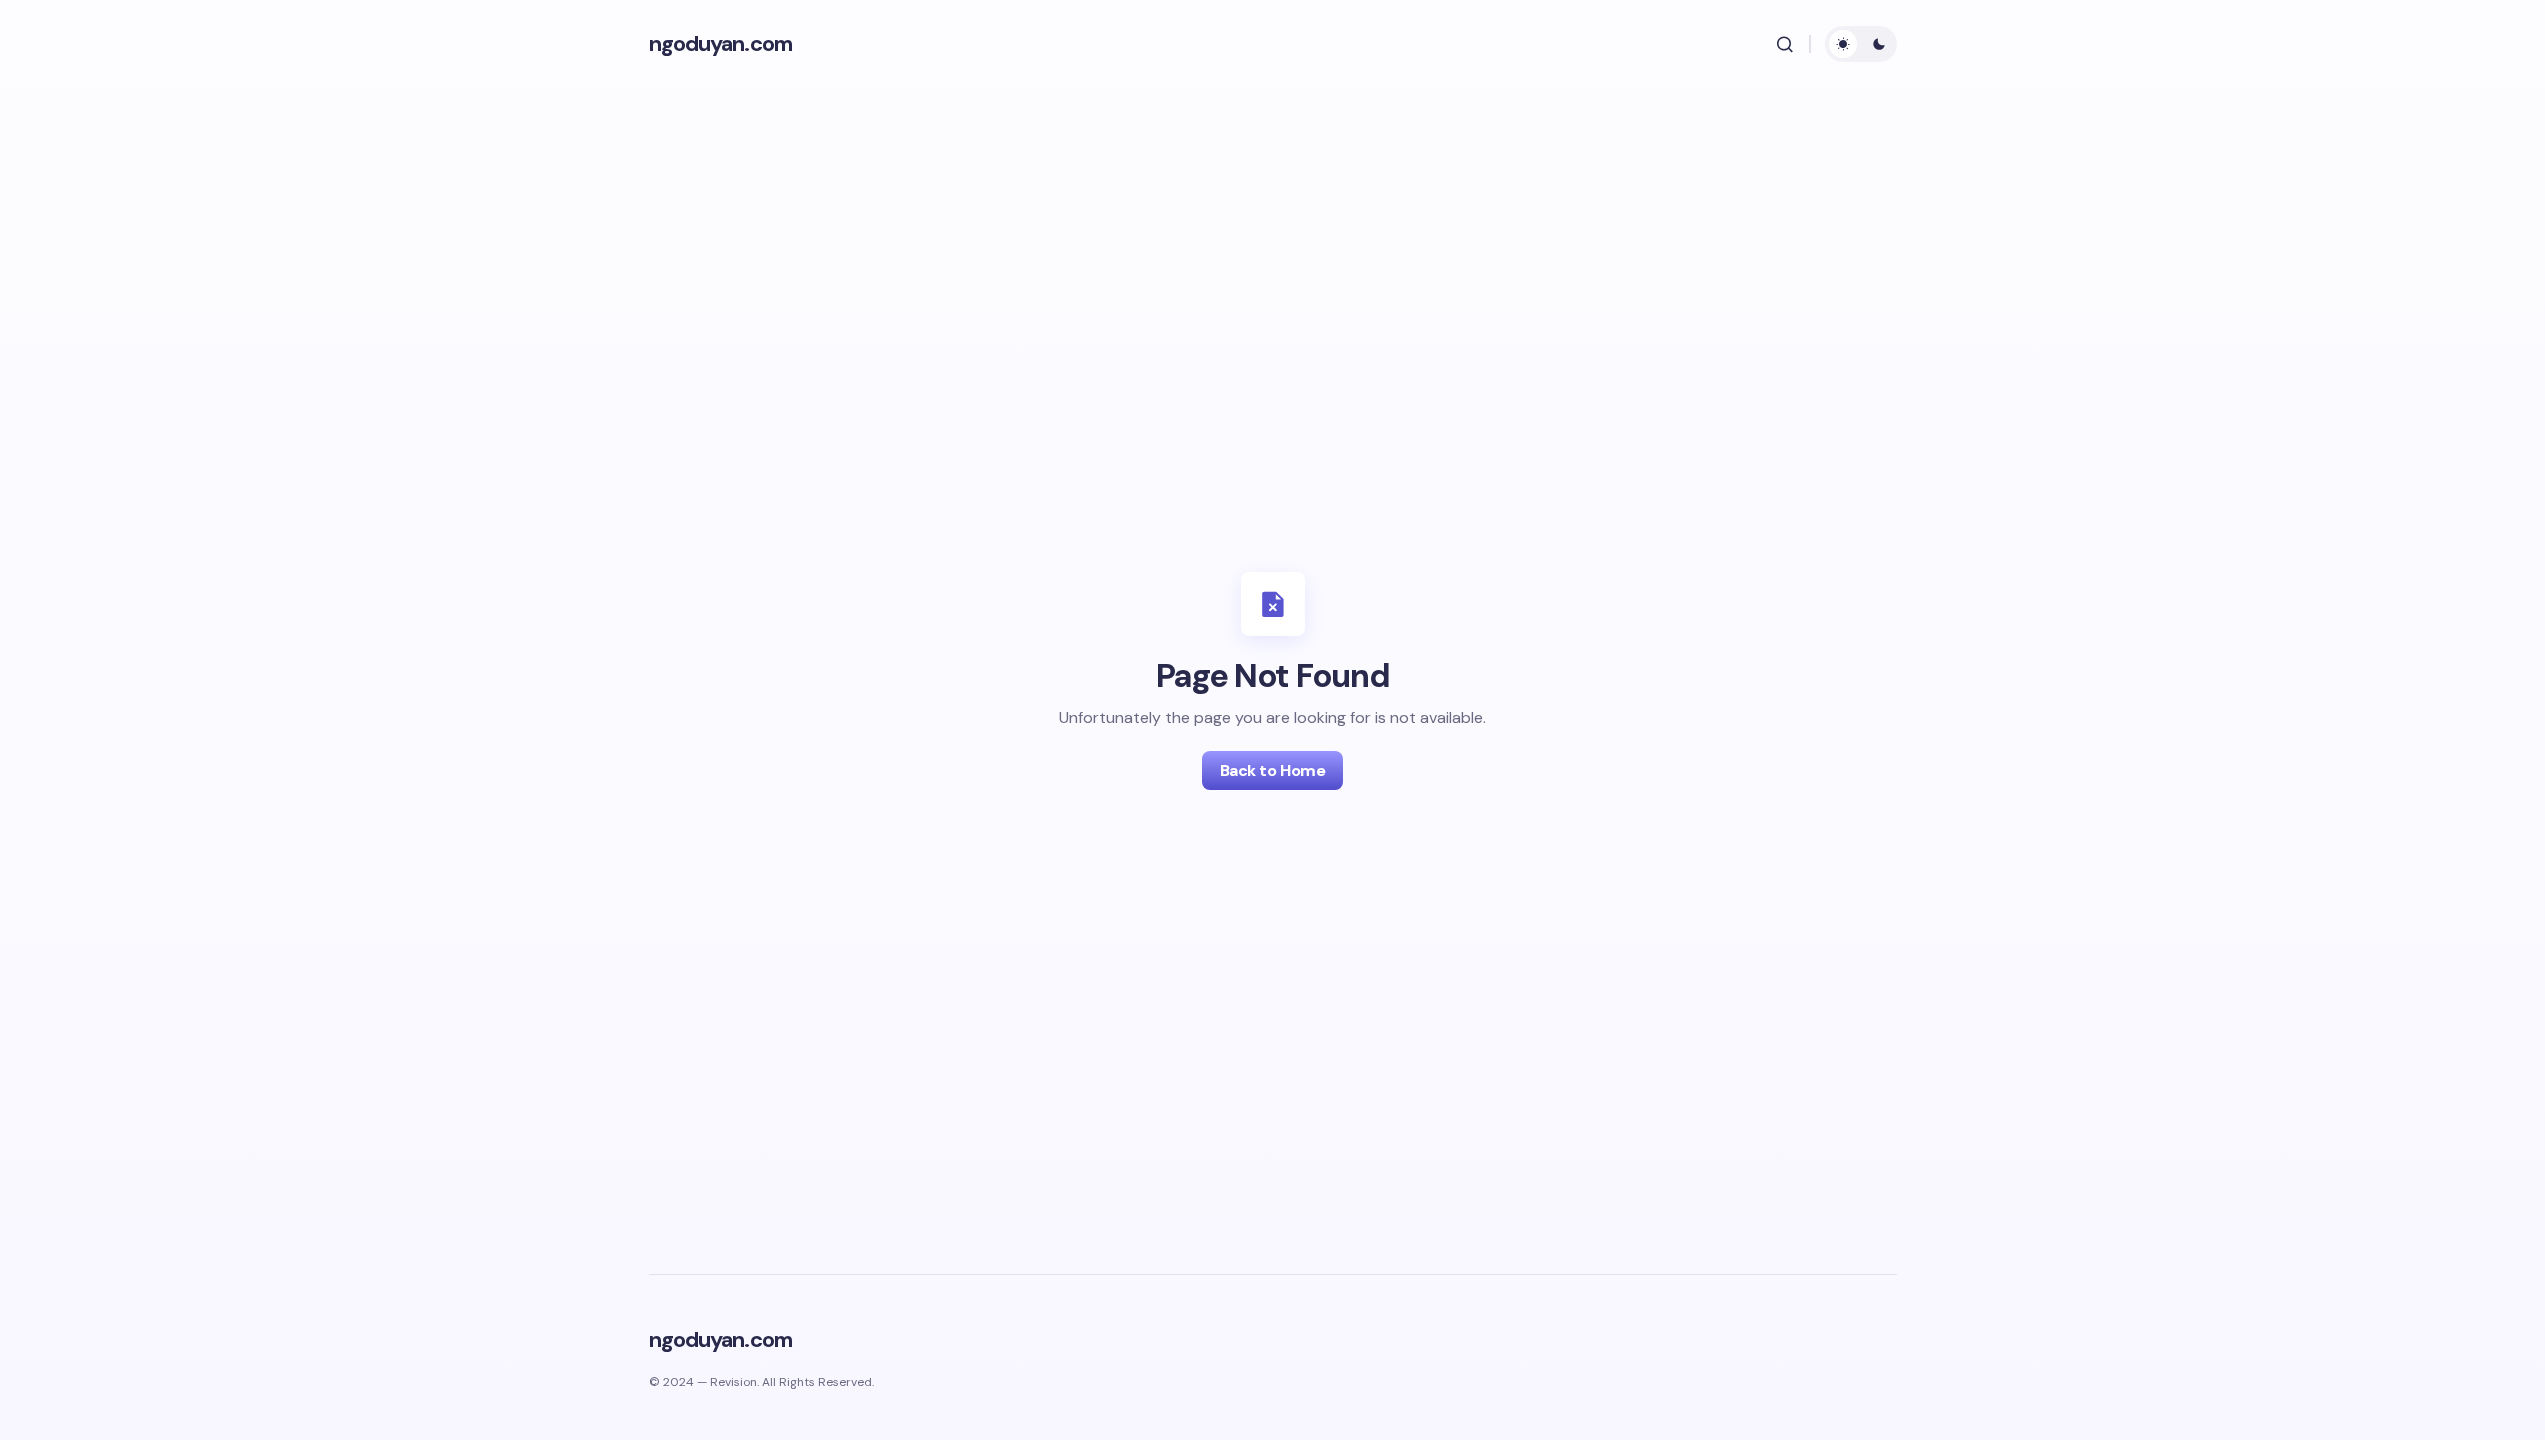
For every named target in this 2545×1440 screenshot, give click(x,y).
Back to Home (1272, 770)
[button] (1785, 44)
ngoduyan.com (720, 43)
